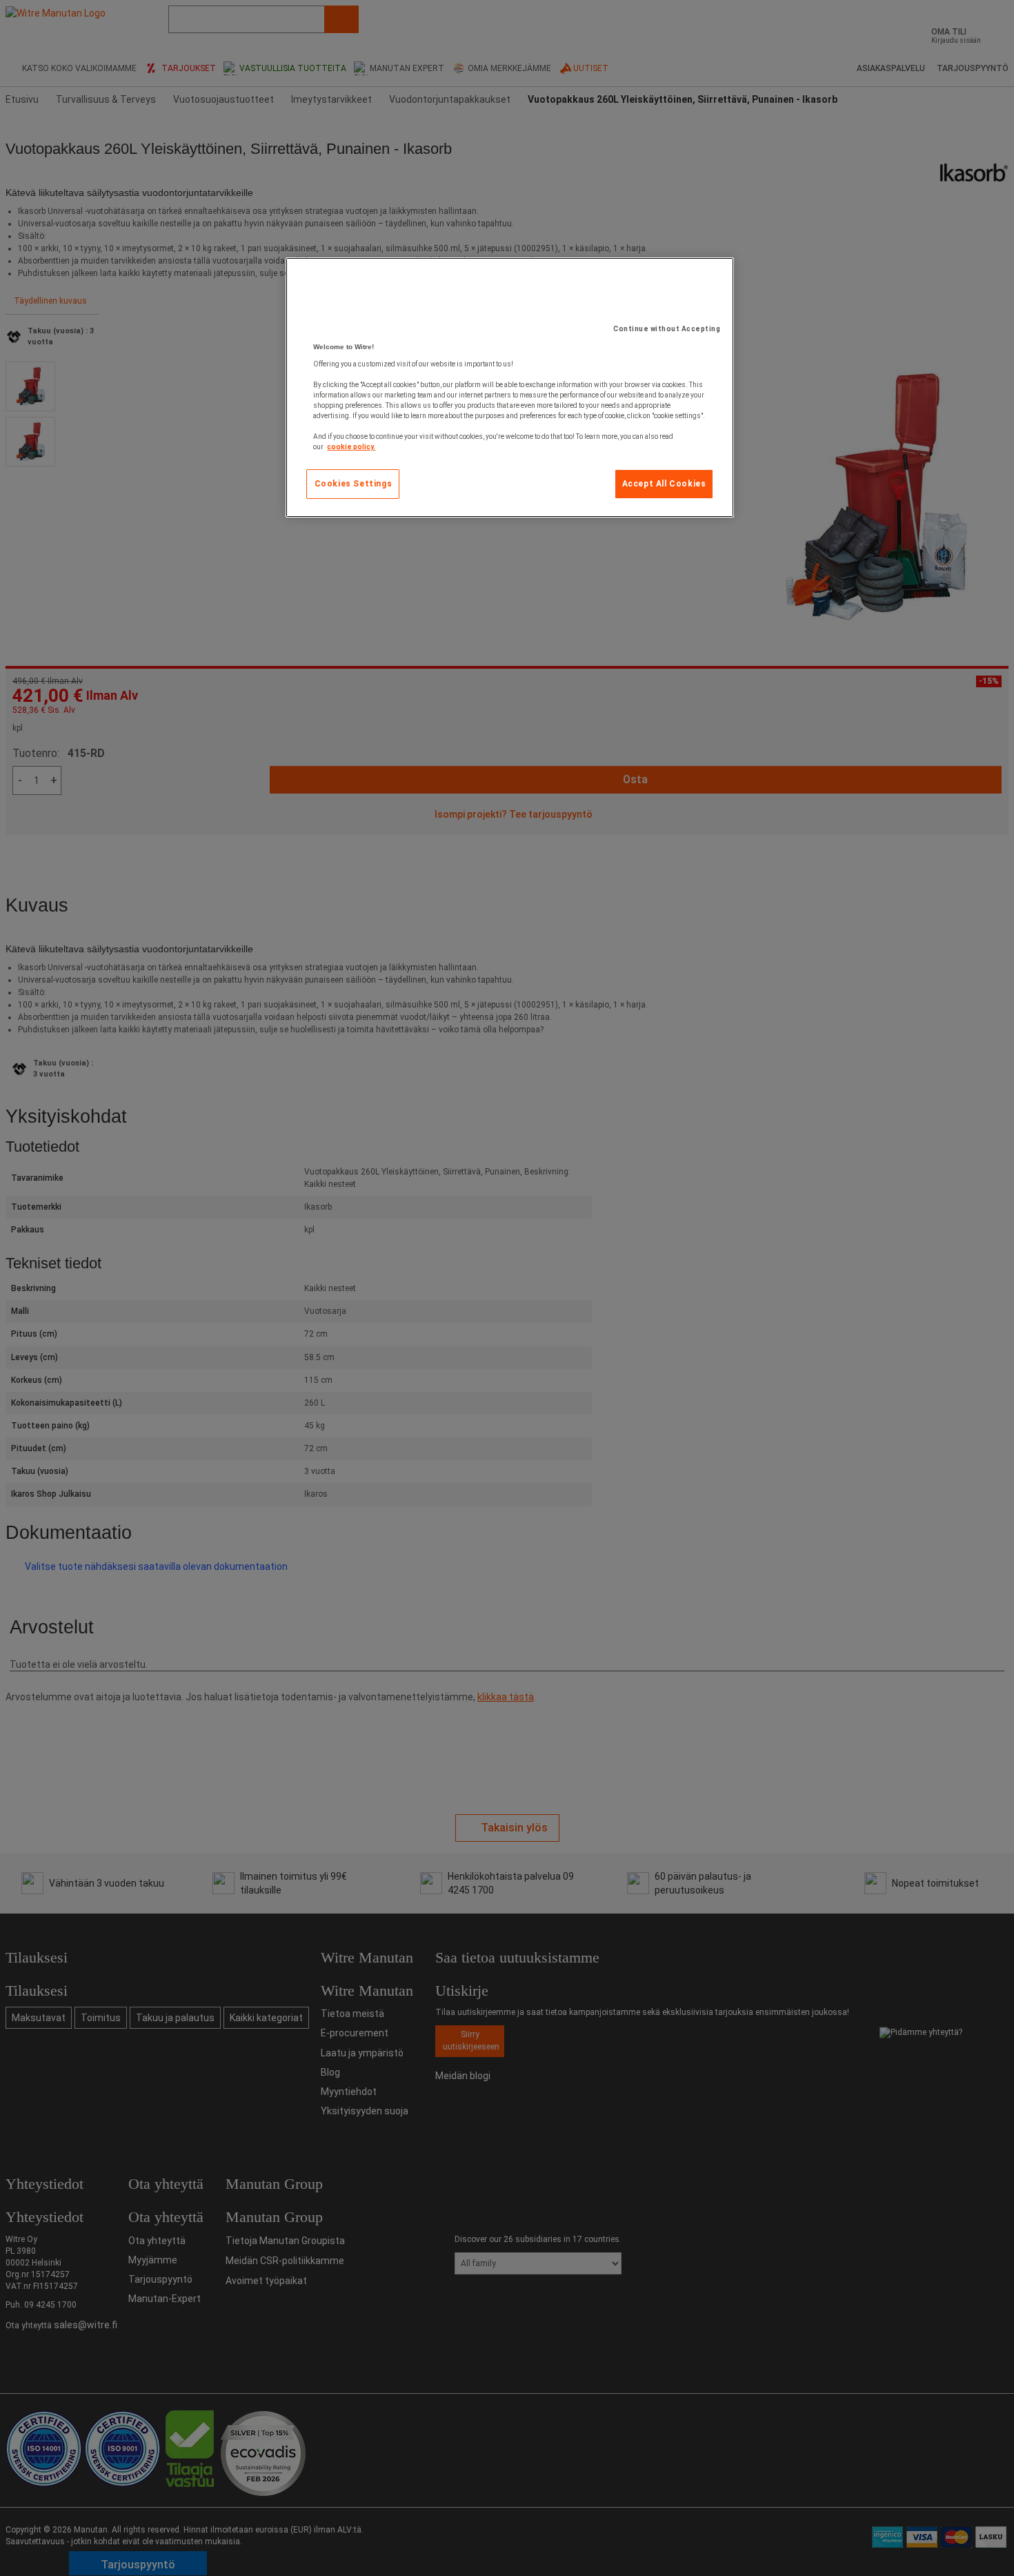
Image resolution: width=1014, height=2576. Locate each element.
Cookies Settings (354, 484)
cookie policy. (351, 447)
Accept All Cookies (664, 484)
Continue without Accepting (667, 329)
